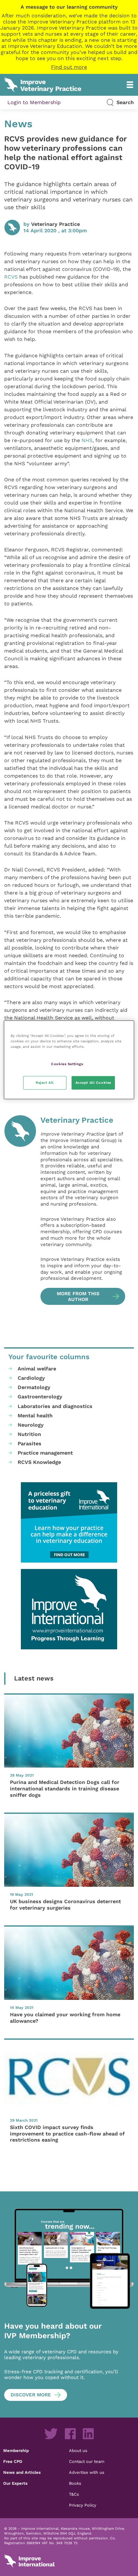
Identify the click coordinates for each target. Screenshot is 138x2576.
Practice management (45, 1453)
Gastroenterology (40, 1397)
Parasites (30, 1444)
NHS (87, 440)
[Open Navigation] (130, 85)
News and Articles (22, 2472)
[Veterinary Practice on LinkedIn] (88, 2434)
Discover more (31, 2395)
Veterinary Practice (56, 224)
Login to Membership (34, 102)
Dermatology (34, 1387)
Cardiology (31, 1378)
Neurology (31, 1425)
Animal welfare (37, 1369)
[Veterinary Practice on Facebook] (70, 2434)
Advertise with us (87, 2472)
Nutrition (29, 1434)
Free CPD (13, 2461)
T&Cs (74, 2494)
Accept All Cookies (93, 1083)
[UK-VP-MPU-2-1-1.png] (69, 1522)
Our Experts (15, 2483)
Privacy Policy (83, 2505)
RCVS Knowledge (39, 1462)
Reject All (45, 1083)
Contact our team (87, 2461)
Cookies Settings (67, 1064)
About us (78, 2450)
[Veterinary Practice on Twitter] (51, 2434)
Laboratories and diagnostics (55, 1406)
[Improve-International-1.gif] (69, 1609)
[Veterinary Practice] (20, 1210)
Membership (16, 2450)
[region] (69, 1060)
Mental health (35, 1416)
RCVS (11, 277)
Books (75, 2483)
